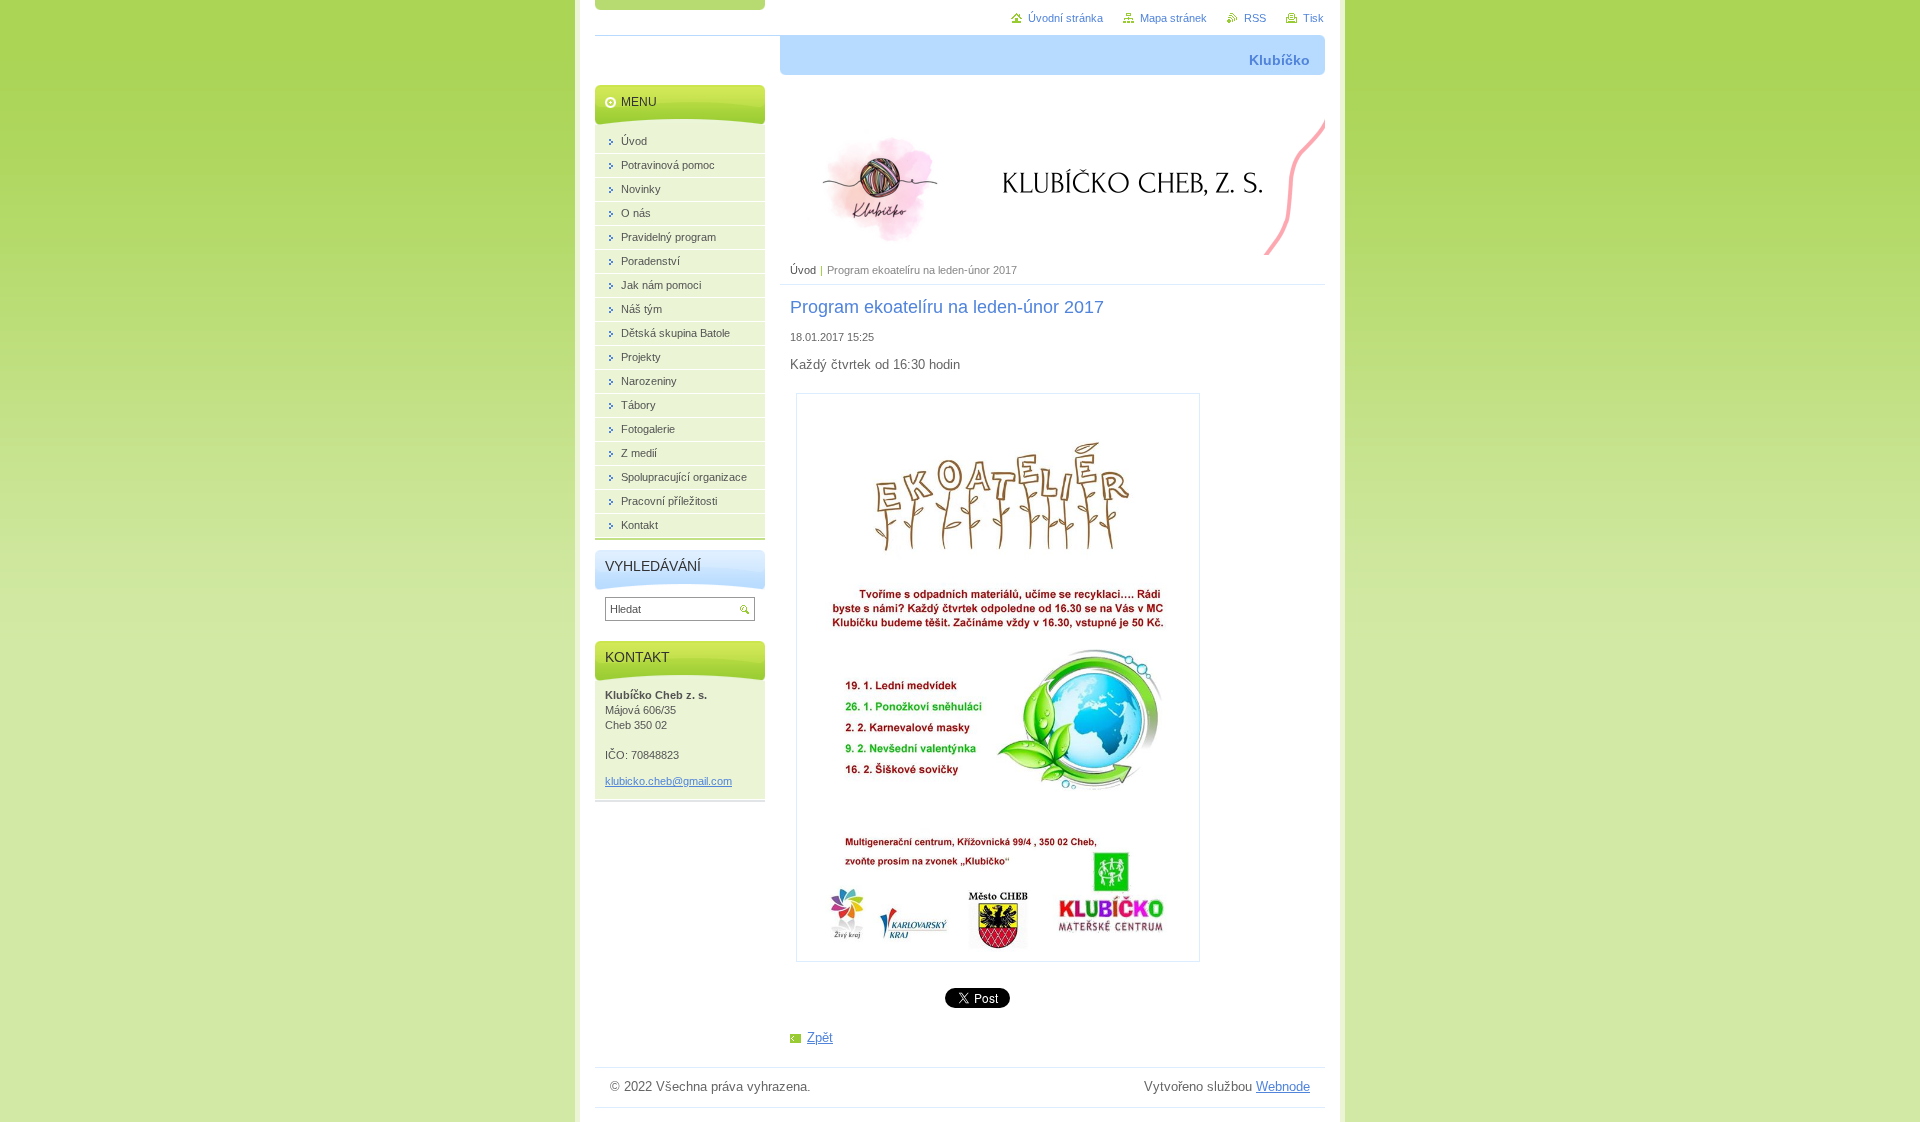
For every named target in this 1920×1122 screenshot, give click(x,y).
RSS (1255, 18)
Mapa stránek (1173, 18)
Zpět (820, 1037)
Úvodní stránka (1065, 18)
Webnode (1283, 1086)
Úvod (803, 270)
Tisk (1313, 18)
